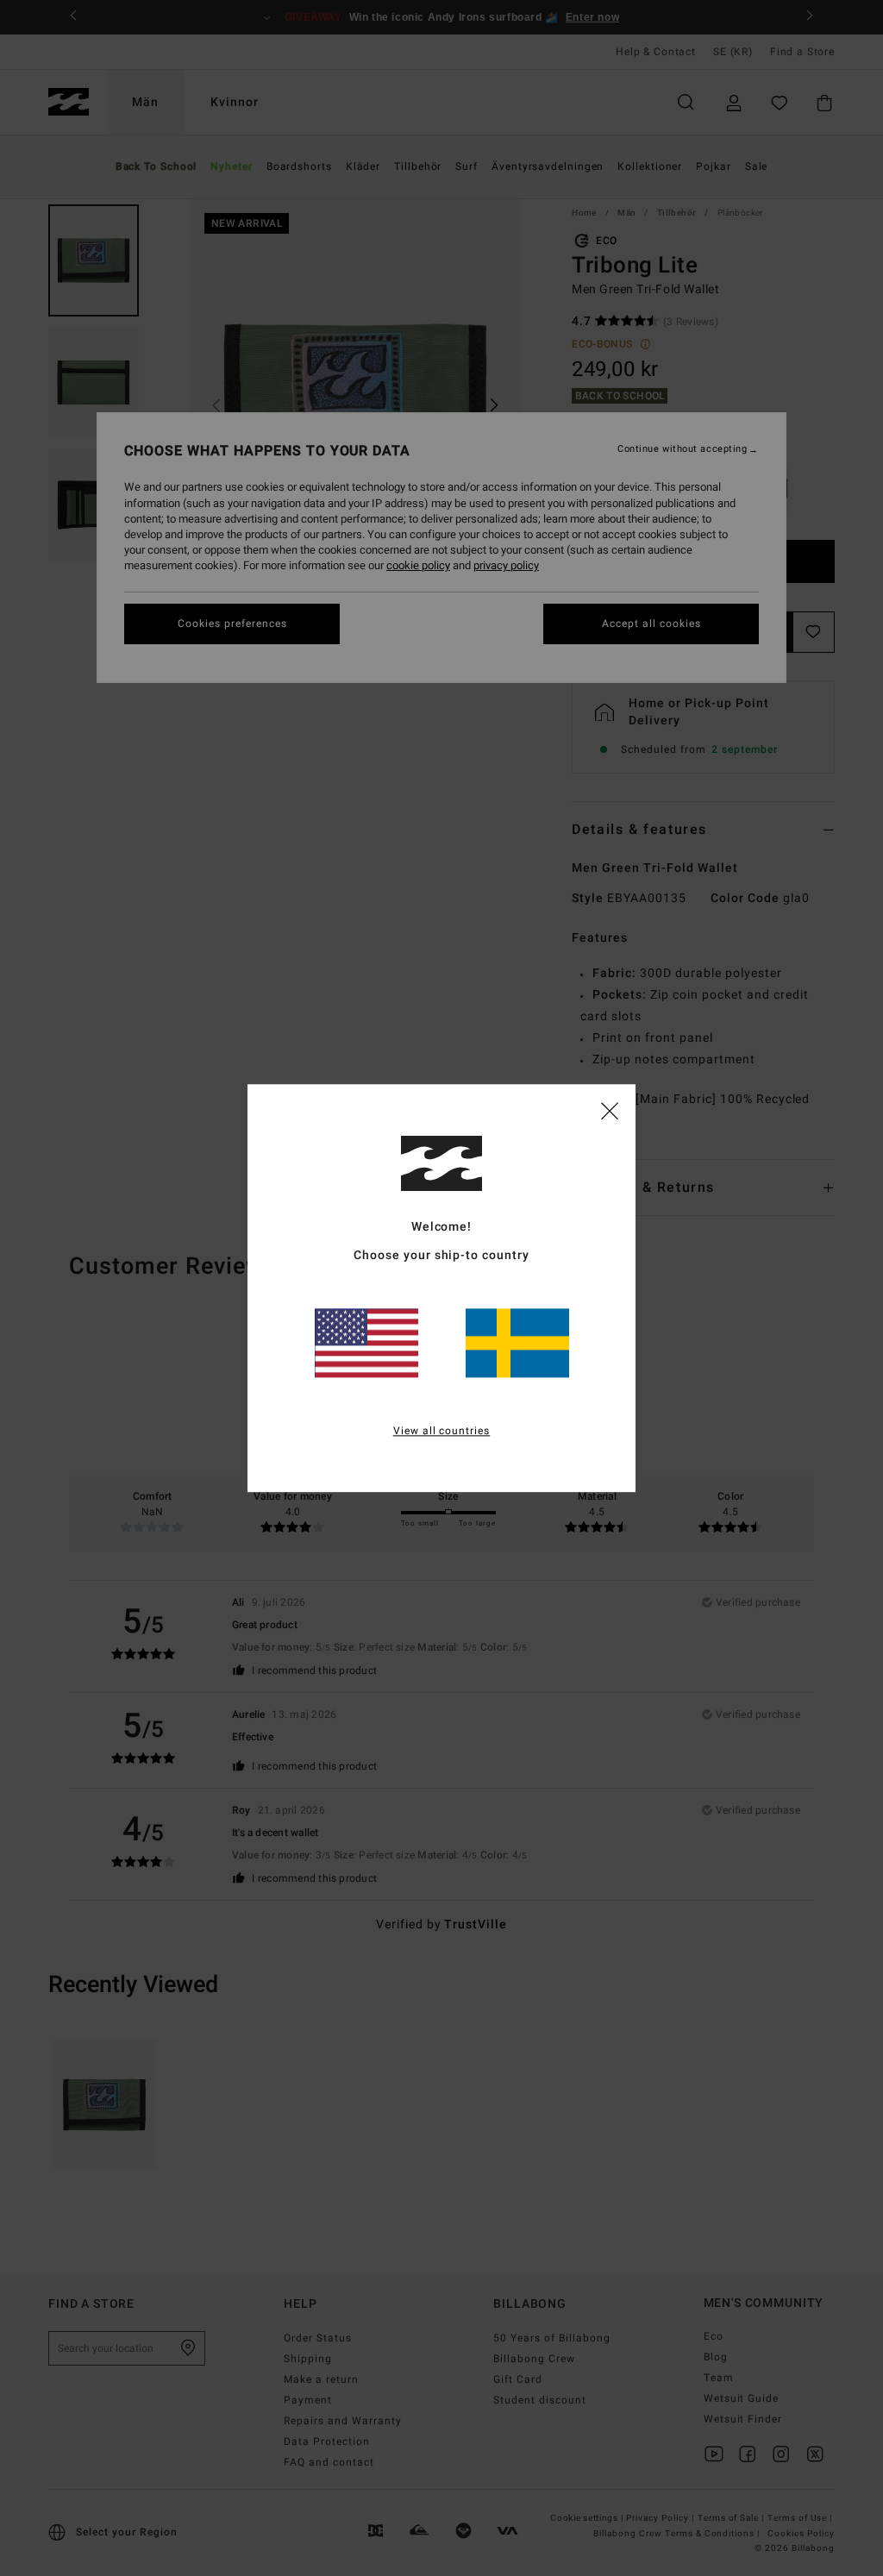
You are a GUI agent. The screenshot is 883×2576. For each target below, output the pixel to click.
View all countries (442, 1431)
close (610, 1110)
